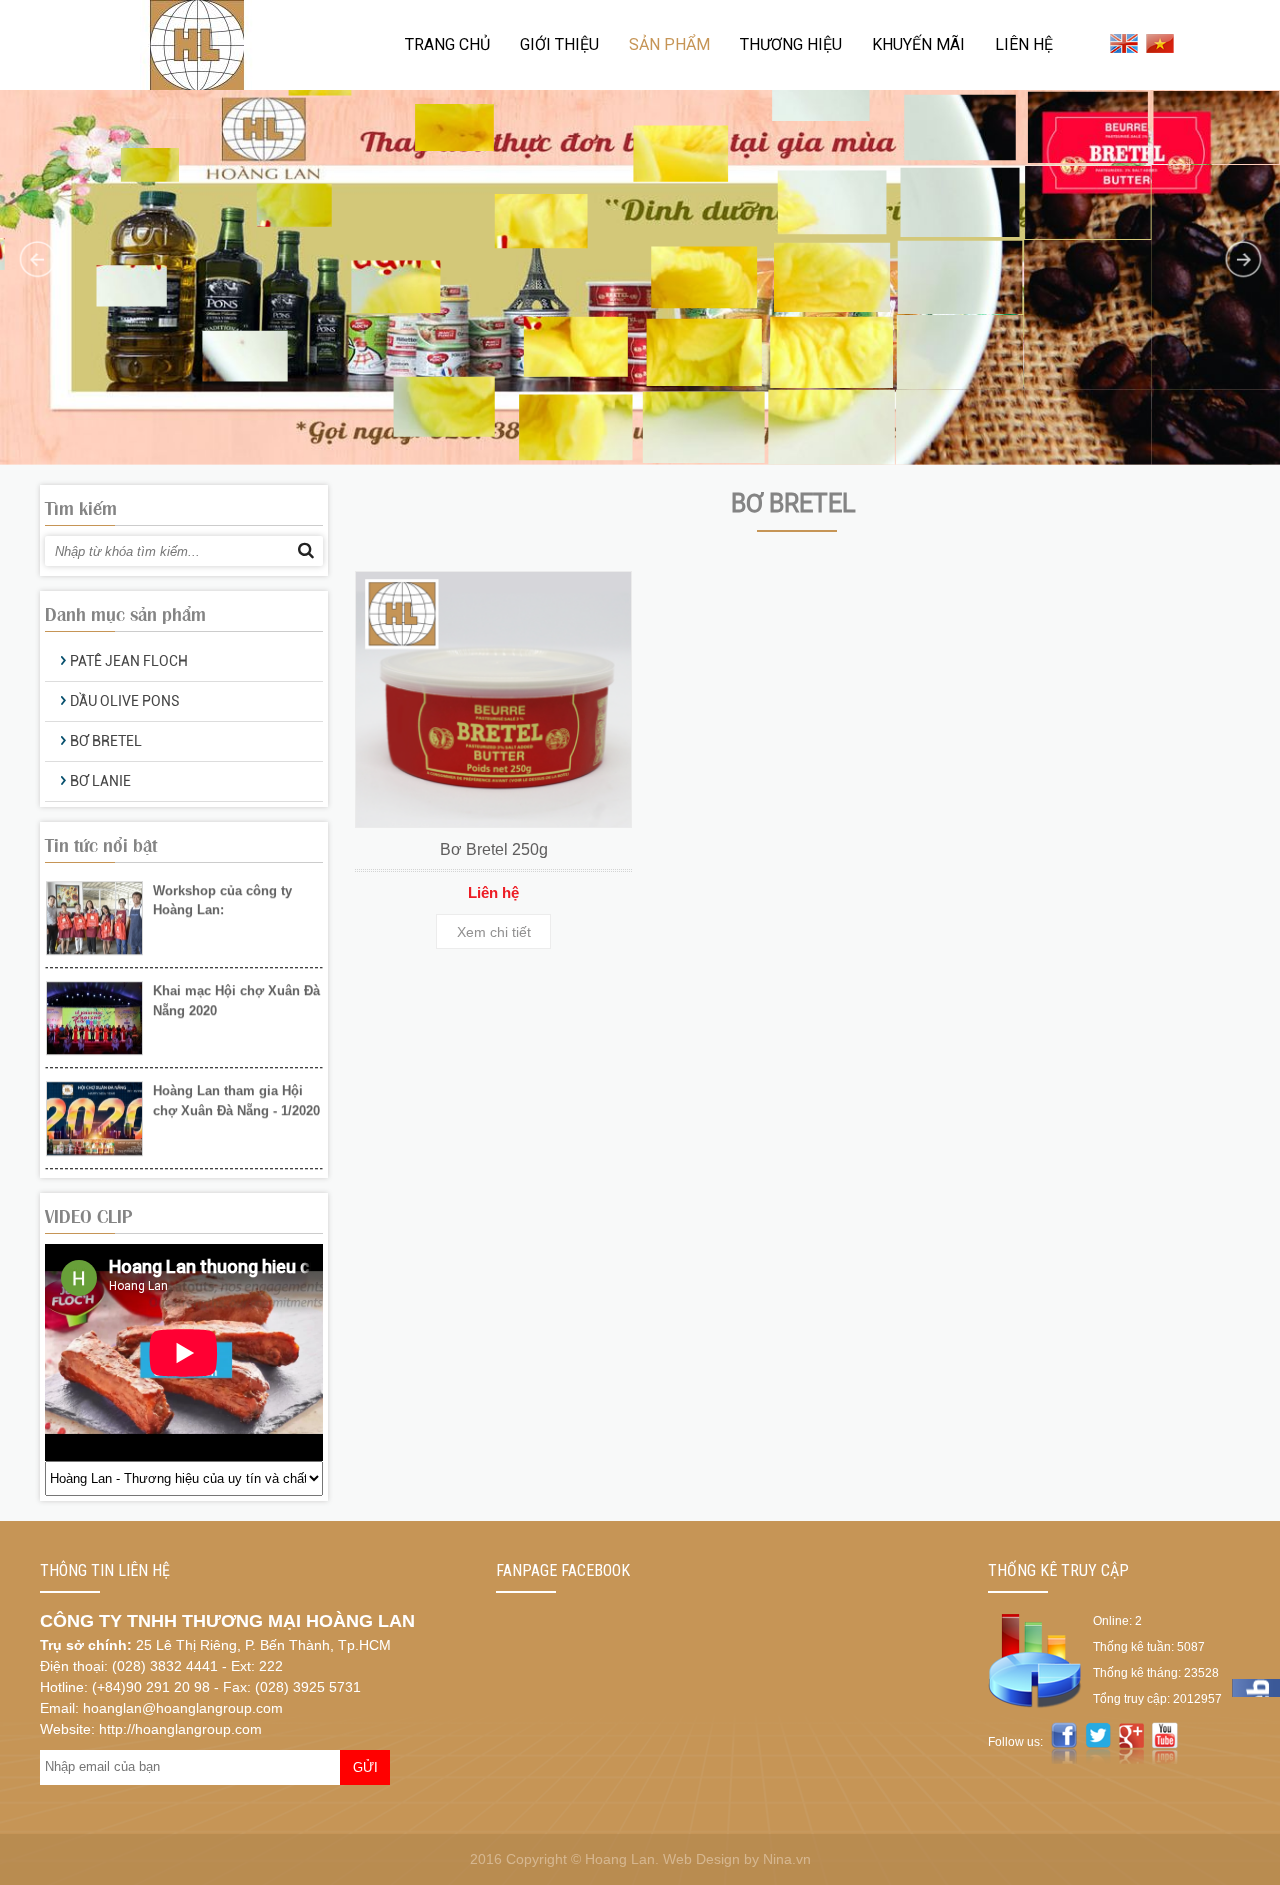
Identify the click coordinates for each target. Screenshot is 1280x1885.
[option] (184, 919)
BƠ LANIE (100, 781)
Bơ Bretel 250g (494, 849)
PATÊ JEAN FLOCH (129, 661)
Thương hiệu (791, 44)
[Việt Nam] (1158, 43)
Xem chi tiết (494, 932)
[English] (1122, 43)
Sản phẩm (669, 44)
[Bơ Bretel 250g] (493, 699)
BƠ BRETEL (106, 741)
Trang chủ (447, 44)
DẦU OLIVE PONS (125, 701)
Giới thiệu (559, 44)
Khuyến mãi (918, 44)
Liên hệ (1024, 44)
